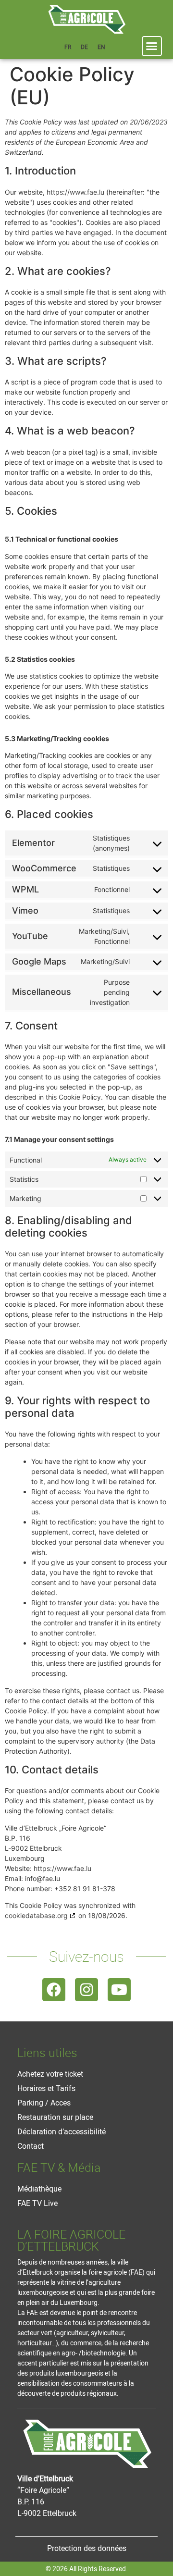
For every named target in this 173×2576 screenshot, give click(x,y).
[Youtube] (119, 1990)
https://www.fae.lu (75, 192)
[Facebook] (54, 1990)
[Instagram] (86, 1990)
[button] (152, 46)
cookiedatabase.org (36, 1915)
